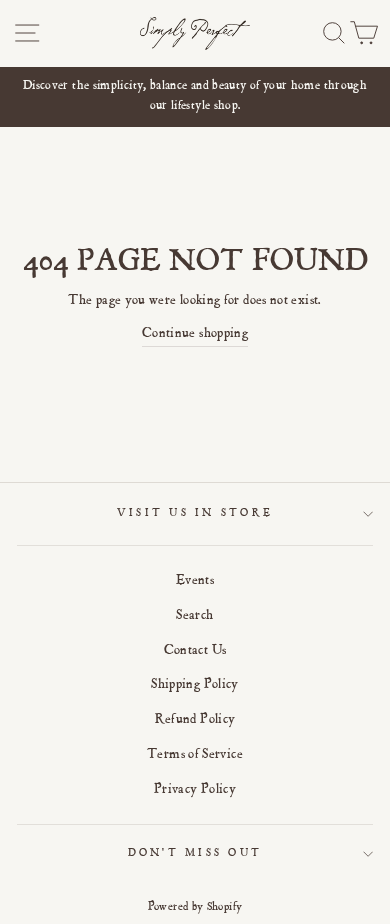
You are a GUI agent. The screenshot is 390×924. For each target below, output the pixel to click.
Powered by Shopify (195, 907)
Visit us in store (195, 513)
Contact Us (195, 651)
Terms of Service (195, 755)
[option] (195, 97)
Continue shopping (195, 334)
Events (195, 581)
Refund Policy (195, 720)
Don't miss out (195, 853)
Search (194, 616)
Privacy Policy (195, 790)
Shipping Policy (194, 685)
